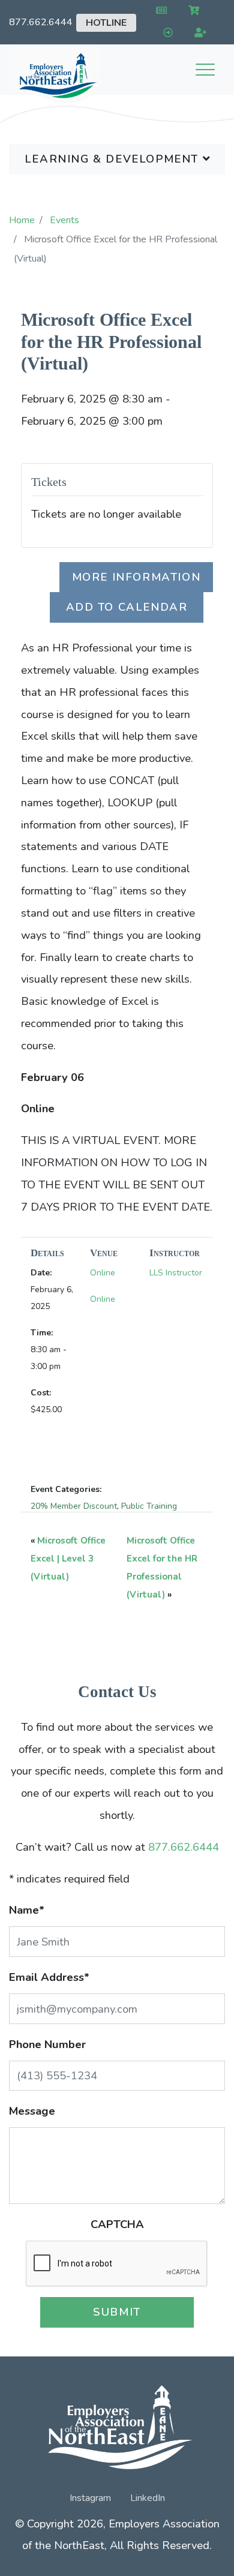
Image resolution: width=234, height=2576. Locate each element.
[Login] (165, 33)
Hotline (106, 23)
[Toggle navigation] (205, 70)
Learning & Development (114, 159)
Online (103, 1273)
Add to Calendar (127, 607)
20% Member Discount (74, 1506)
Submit (117, 2312)
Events (64, 220)
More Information (136, 577)
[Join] (198, 33)
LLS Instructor (176, 1273)
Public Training (149, 1506)
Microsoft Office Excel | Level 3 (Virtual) (68, 1559)
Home (22, 220)
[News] (159, 11)
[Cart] (192, 11)
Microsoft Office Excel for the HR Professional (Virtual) (111, 341)
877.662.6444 (41, 22)
